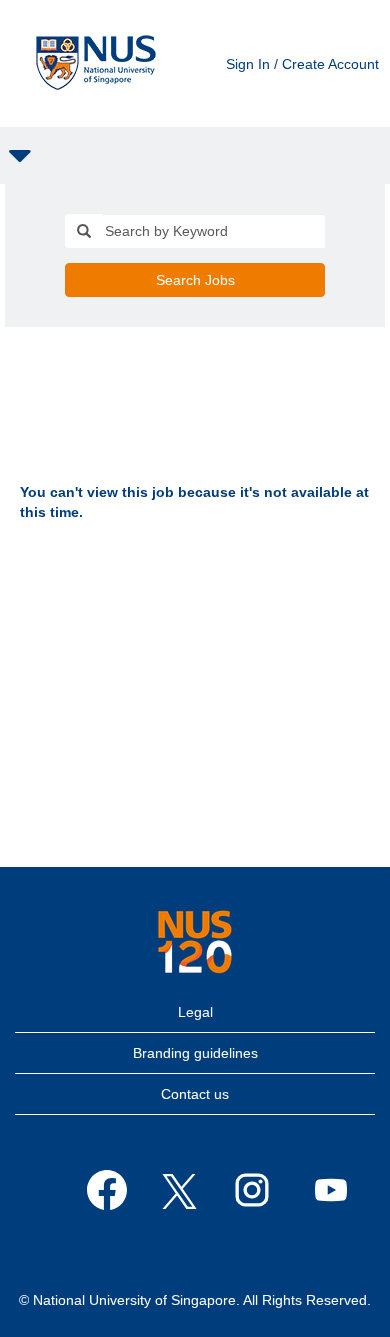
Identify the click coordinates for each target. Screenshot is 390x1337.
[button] (195, 155)
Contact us (195, 1094)
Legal (195, 1012)
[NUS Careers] (96, 63)
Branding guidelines (195, 1053)
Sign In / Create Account (302, 64)
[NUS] (195, 942)
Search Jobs (195, 280)
